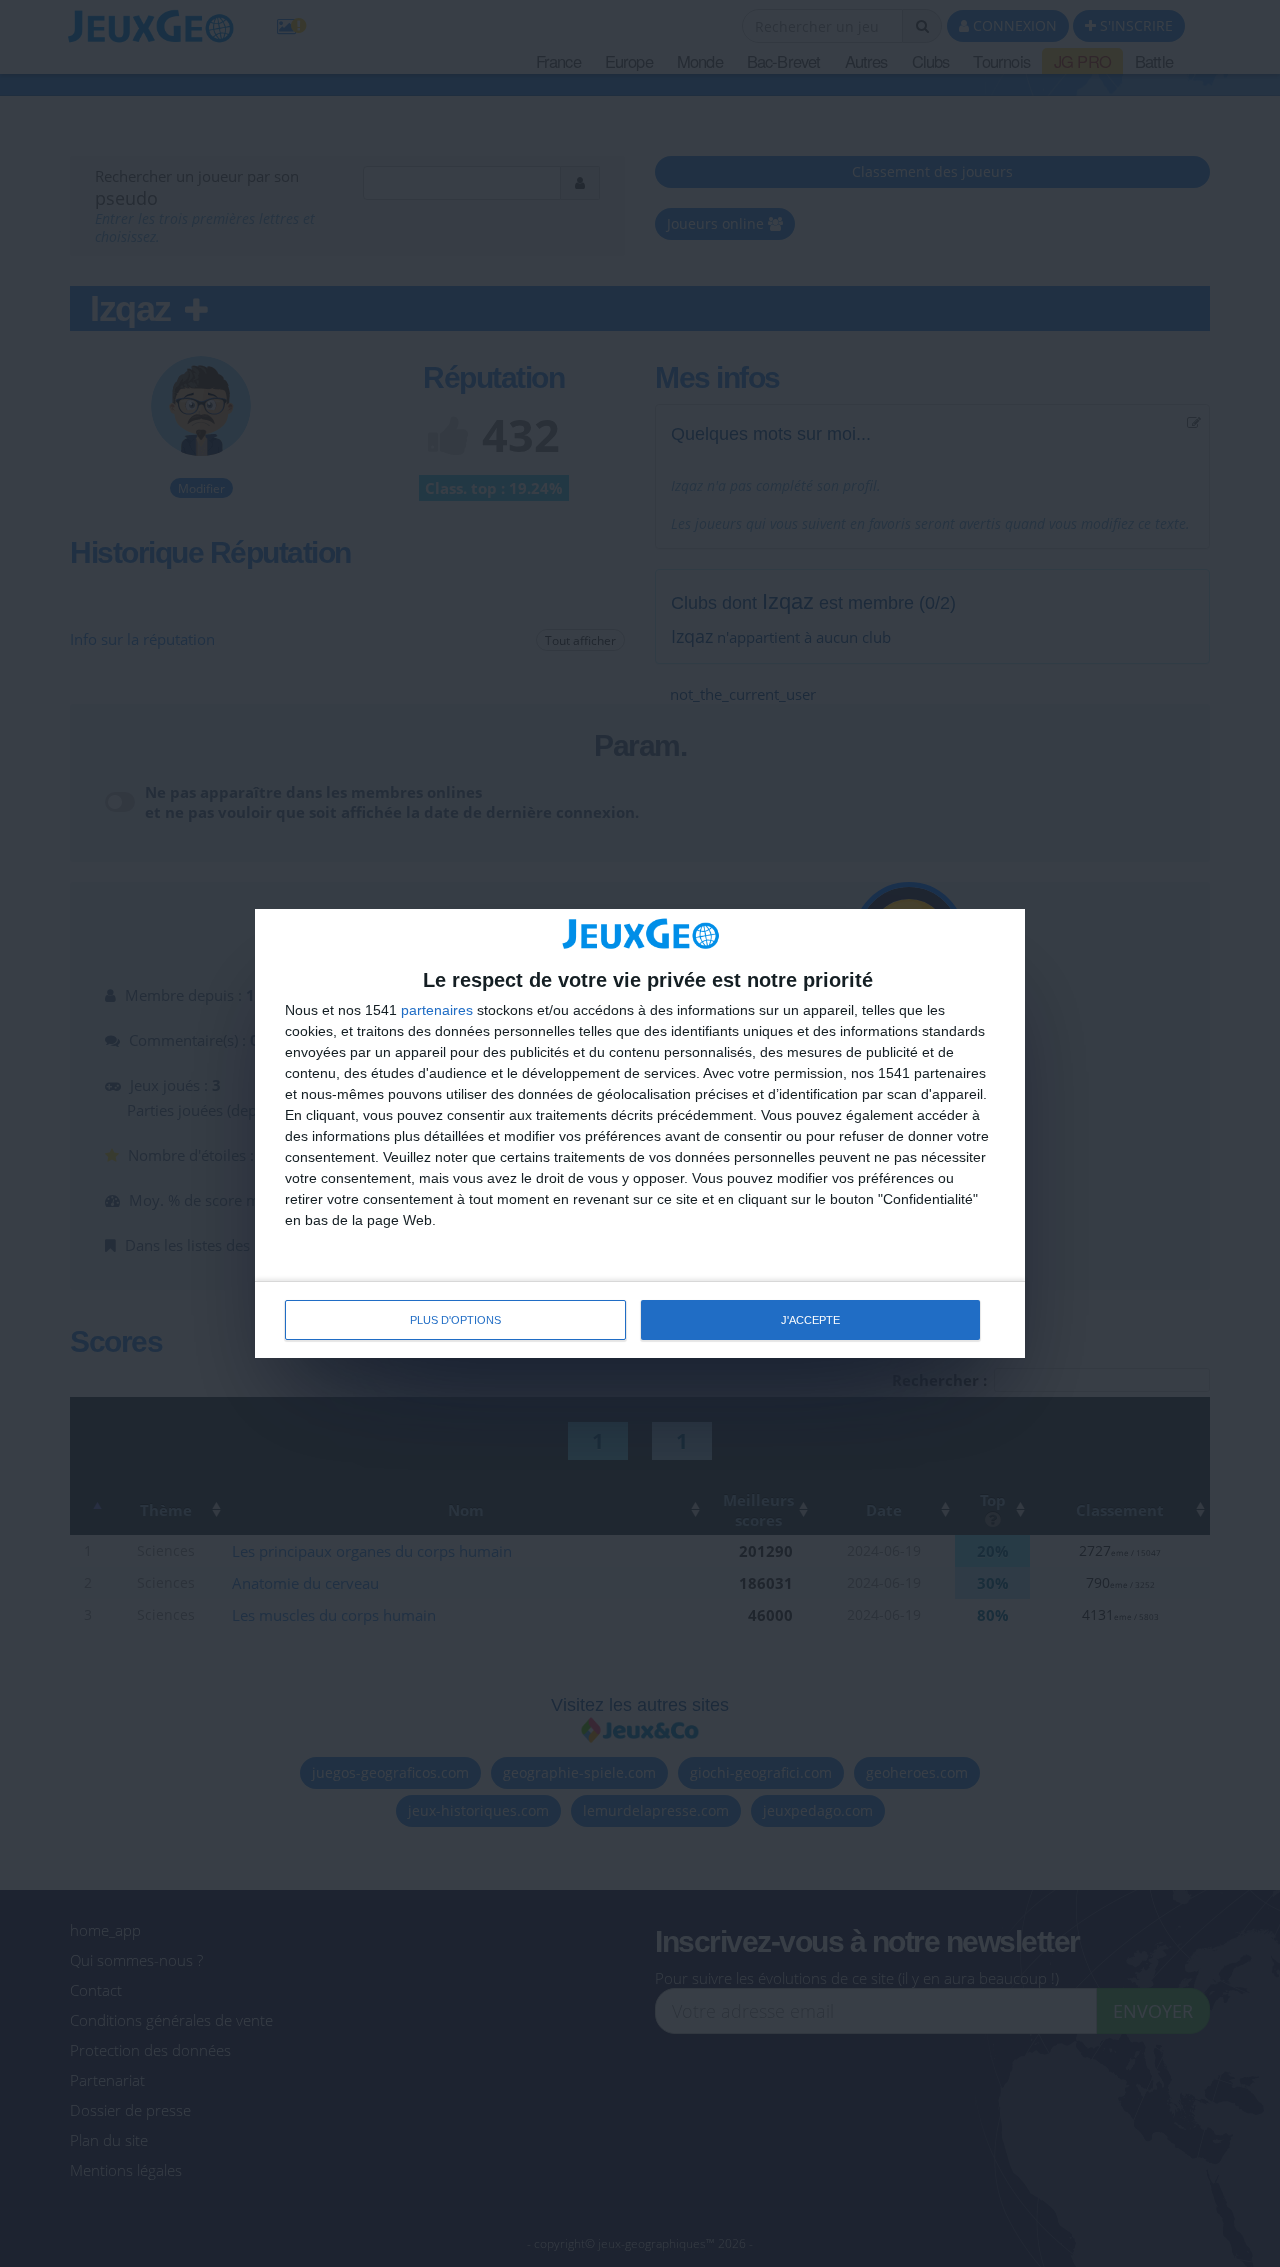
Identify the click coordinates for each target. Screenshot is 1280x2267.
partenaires (437, 1010)
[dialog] (640, 1133)
